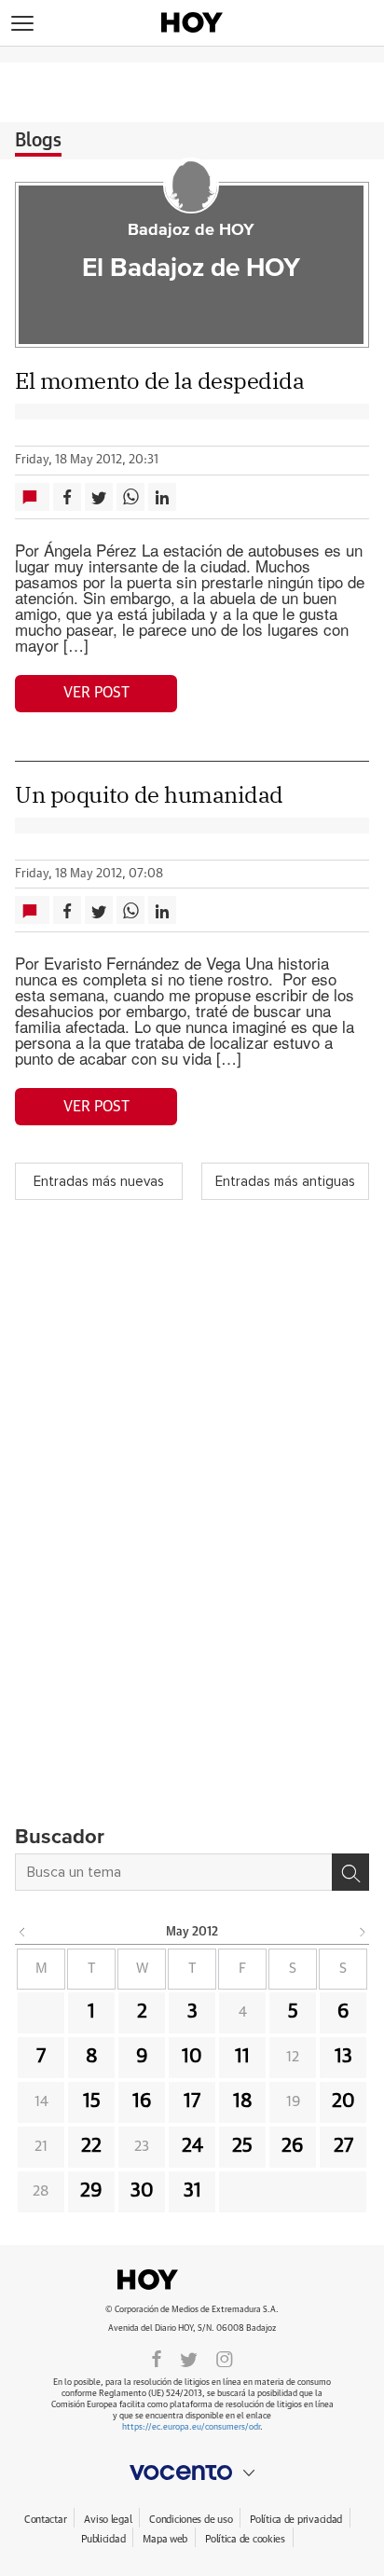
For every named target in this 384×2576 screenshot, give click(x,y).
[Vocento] (192, 2473)
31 (192, 2191)
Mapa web (165, 2539)
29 (91, 2191)
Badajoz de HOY (191, 230)
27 (343, 2146)
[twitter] (189, 2358)
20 (343, 2101)
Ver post (96, 693)
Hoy (192, 2280)
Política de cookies (245, 2539)
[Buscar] (350, 1872)
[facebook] (157, 2358)
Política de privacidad (296, 2520)
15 (92, 2101)
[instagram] (225, 2358)
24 (192, 2146)
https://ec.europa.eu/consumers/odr (191, 2427)
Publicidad (103, 2539)
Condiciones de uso (191, 2520)
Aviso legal (108, 2520)
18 (243, 2101)
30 (142, 2191)
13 (343, 2057)
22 (91, 2146)
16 (142, 2101)
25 (242, 2146)
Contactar (45, 2520)
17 (192, 2101)
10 (192, 2057)
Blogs (38, 141)
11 (242, 2057)
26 (293, 2146)
